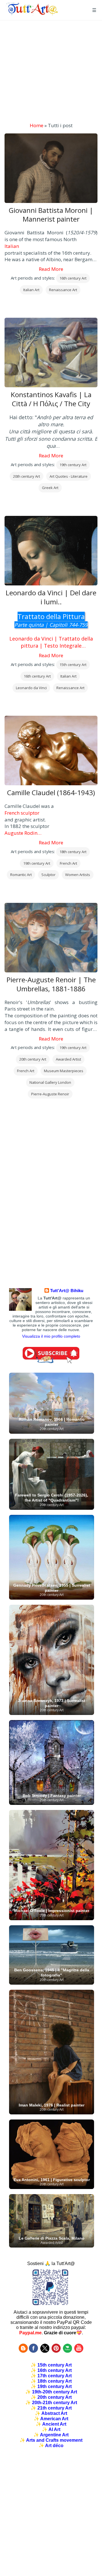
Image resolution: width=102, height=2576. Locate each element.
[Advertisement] (51, 71)
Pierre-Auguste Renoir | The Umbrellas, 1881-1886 (51, 984)
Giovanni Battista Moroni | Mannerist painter (51, 215)
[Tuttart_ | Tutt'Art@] (45, 2351)
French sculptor (22, 813)
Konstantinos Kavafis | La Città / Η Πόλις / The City (51, 399)
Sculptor (48, 875)
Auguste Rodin (21, 833)
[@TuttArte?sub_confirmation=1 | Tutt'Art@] (51, 1362)
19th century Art (73, 465)
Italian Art (31, 290)
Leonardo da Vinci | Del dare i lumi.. (51, 597)
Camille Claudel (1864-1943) (51, 793)
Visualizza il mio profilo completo (51, 1336)
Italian (12, 246)
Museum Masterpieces (64, 1071)
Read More (51, 269)
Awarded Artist (68, 1059)
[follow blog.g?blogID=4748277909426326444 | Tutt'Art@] (23, 2351)
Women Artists (78, 875)
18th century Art (73, 852)
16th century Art (73, 278)
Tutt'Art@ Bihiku (67, 1291)
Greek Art (50, 488)
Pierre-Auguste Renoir (50, 1094)
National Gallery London (50, 1082)
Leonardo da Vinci (31, 688)
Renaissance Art (63, 290)
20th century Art (26, 476)
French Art (68, 863)
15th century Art (73, 665)
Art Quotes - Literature (69, 476)
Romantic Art (21, 875)
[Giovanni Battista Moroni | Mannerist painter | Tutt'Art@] (32, 14)
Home (37, 125)
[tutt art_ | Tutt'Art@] (56, 2351)
